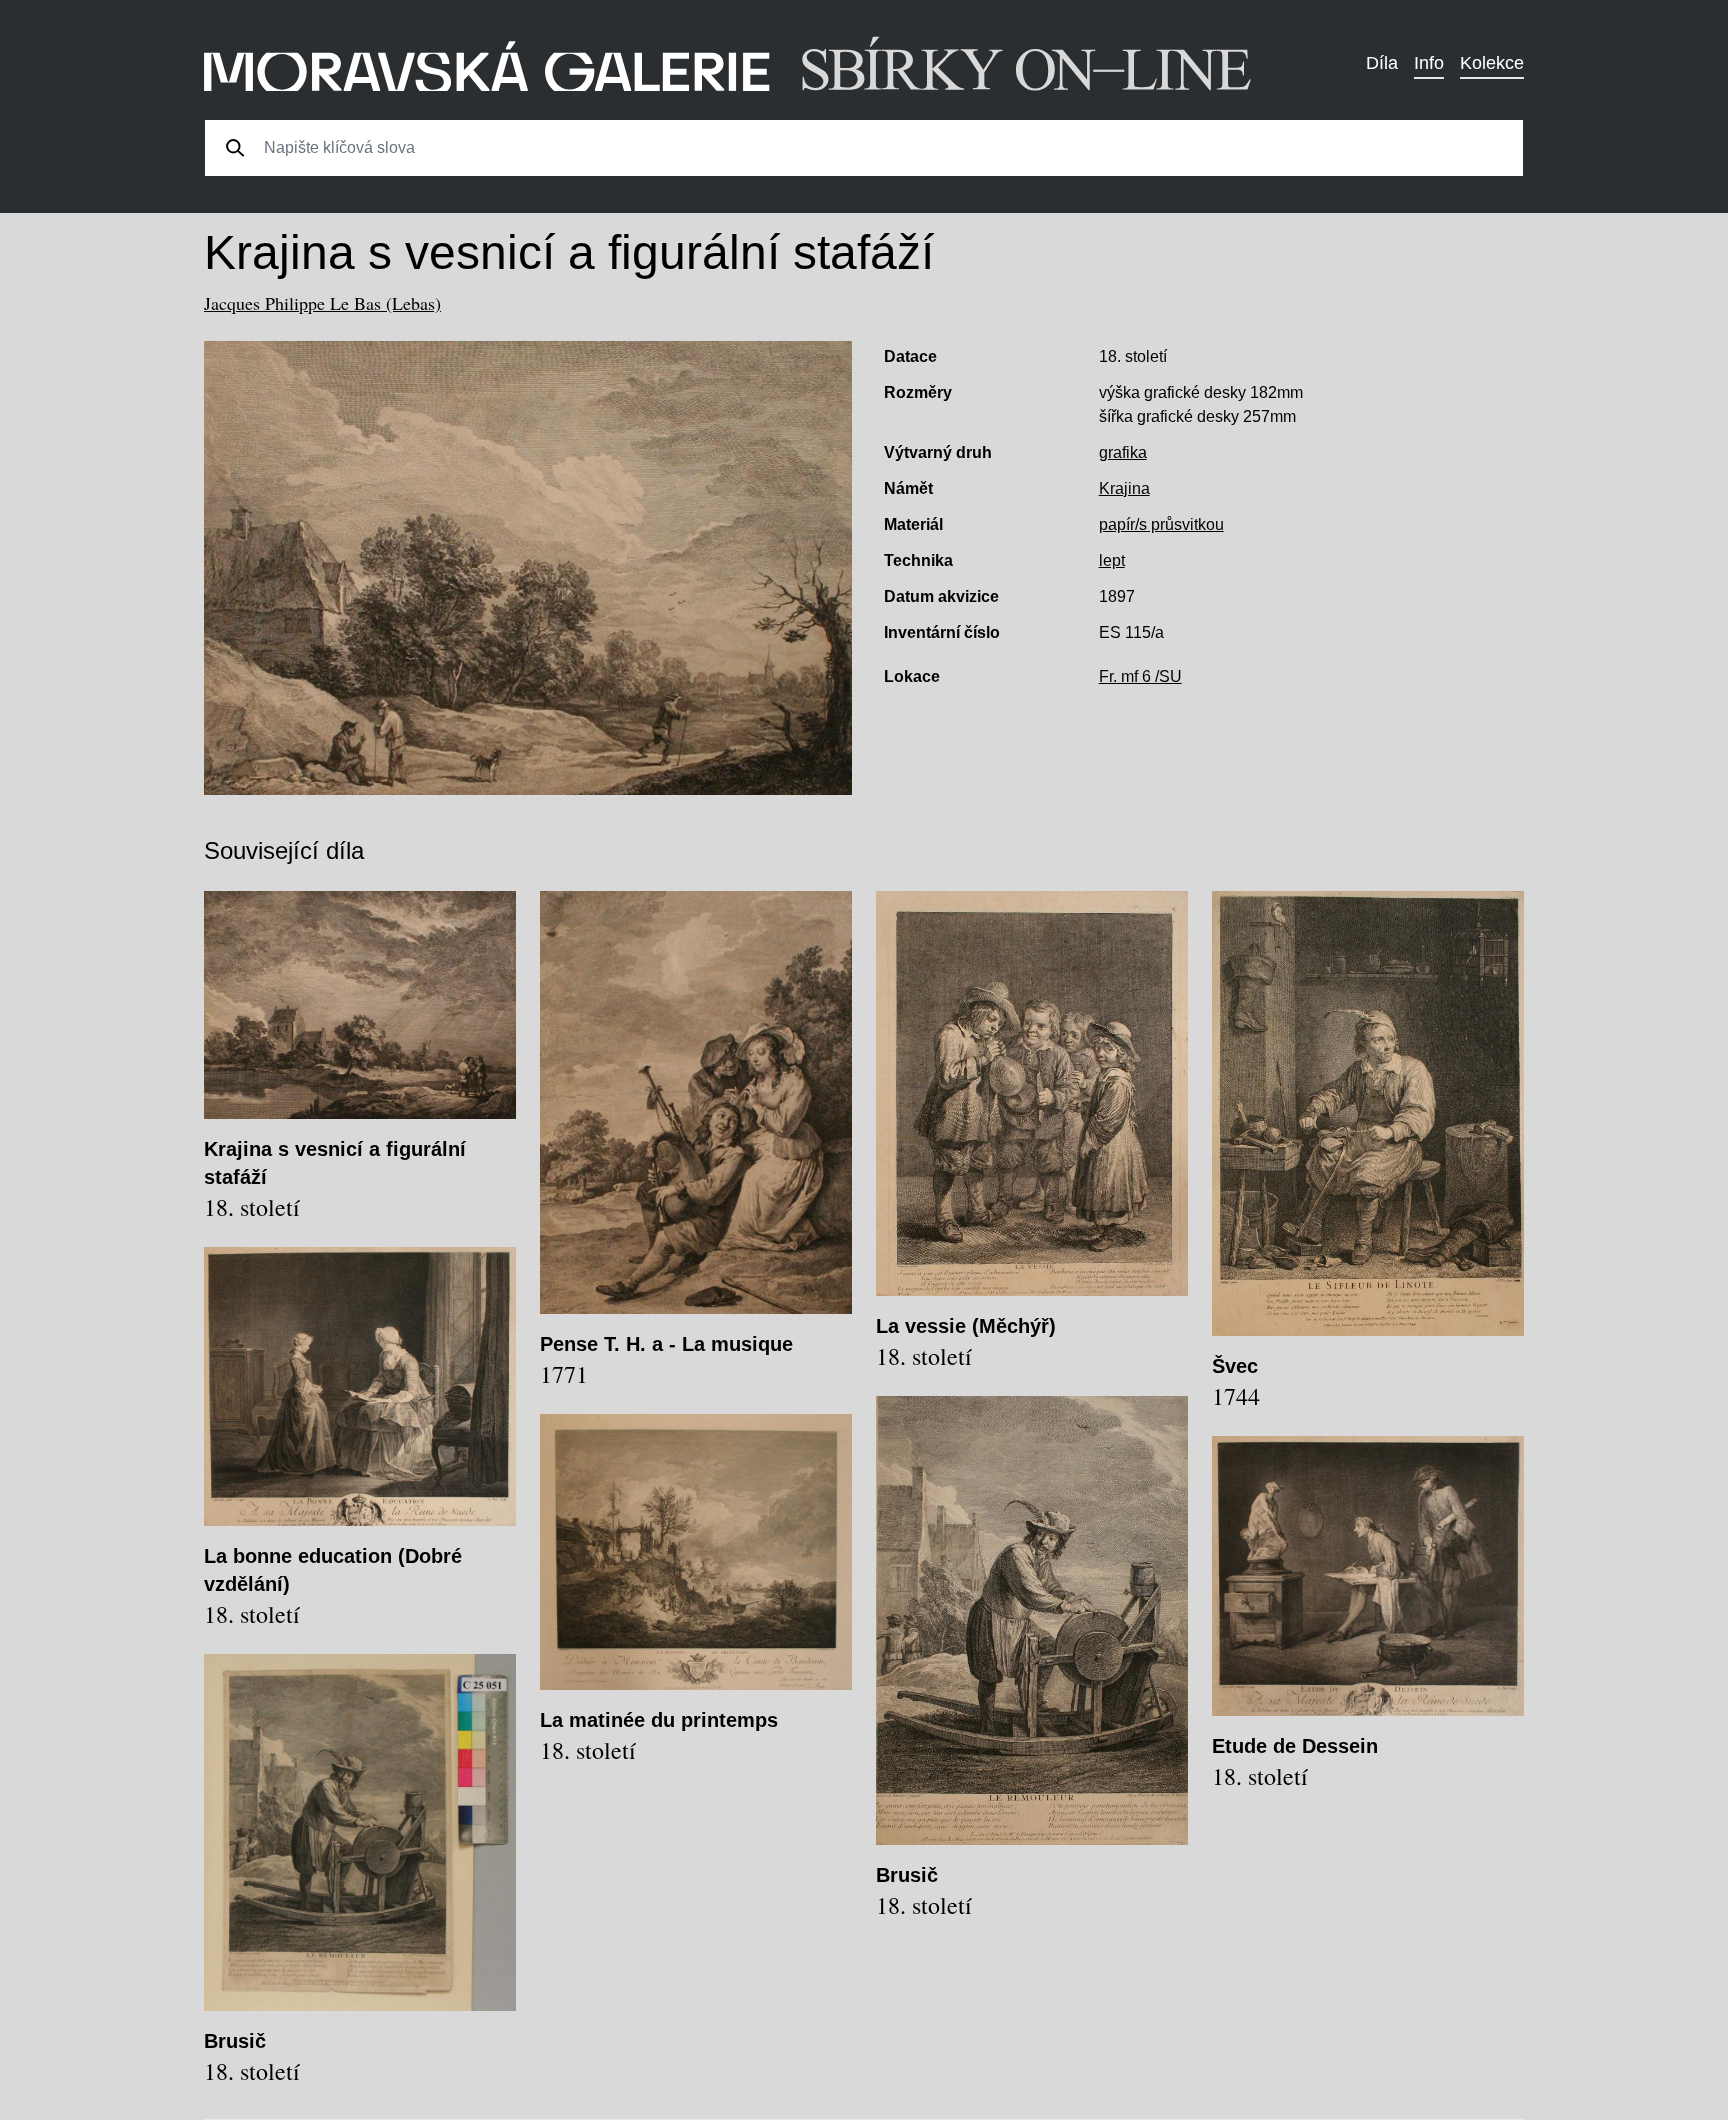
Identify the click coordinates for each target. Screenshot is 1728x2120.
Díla (1382, 63)
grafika (1123, 452)
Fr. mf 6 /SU (1140, 676)
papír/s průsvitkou (1161, 524)
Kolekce (1492, 63)
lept (1112, 560)
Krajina (1124, 488)
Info (1429, 63)
